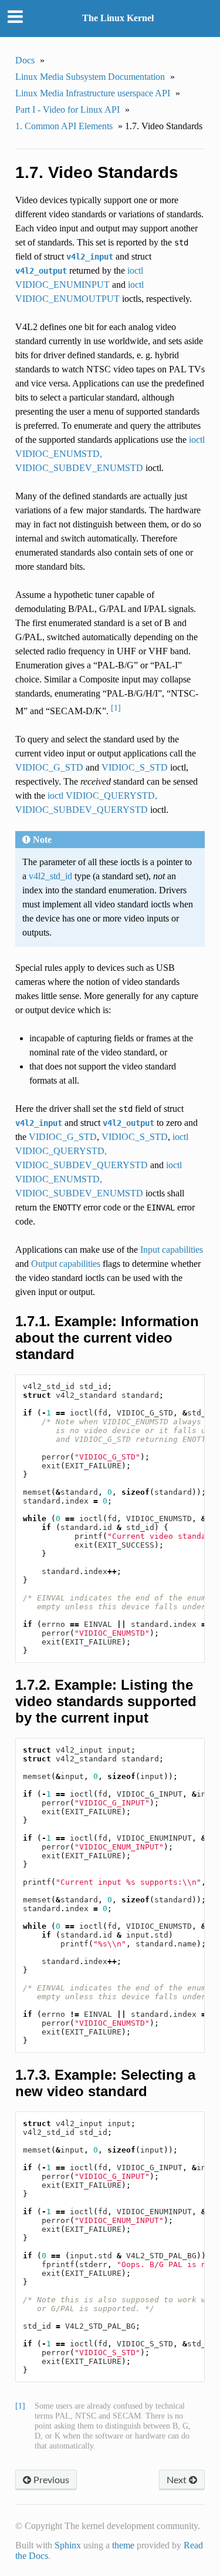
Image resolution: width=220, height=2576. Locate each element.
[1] (116, 708)
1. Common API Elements (64, 126)
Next (178, 2479)
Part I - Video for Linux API (67, 110)
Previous (50, 2479)
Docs (25, 60)
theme (123, 2545)
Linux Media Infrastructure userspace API (93, 93)
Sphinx (68, 2545)
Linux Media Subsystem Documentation (90, 77)
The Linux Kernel (118, 18)
